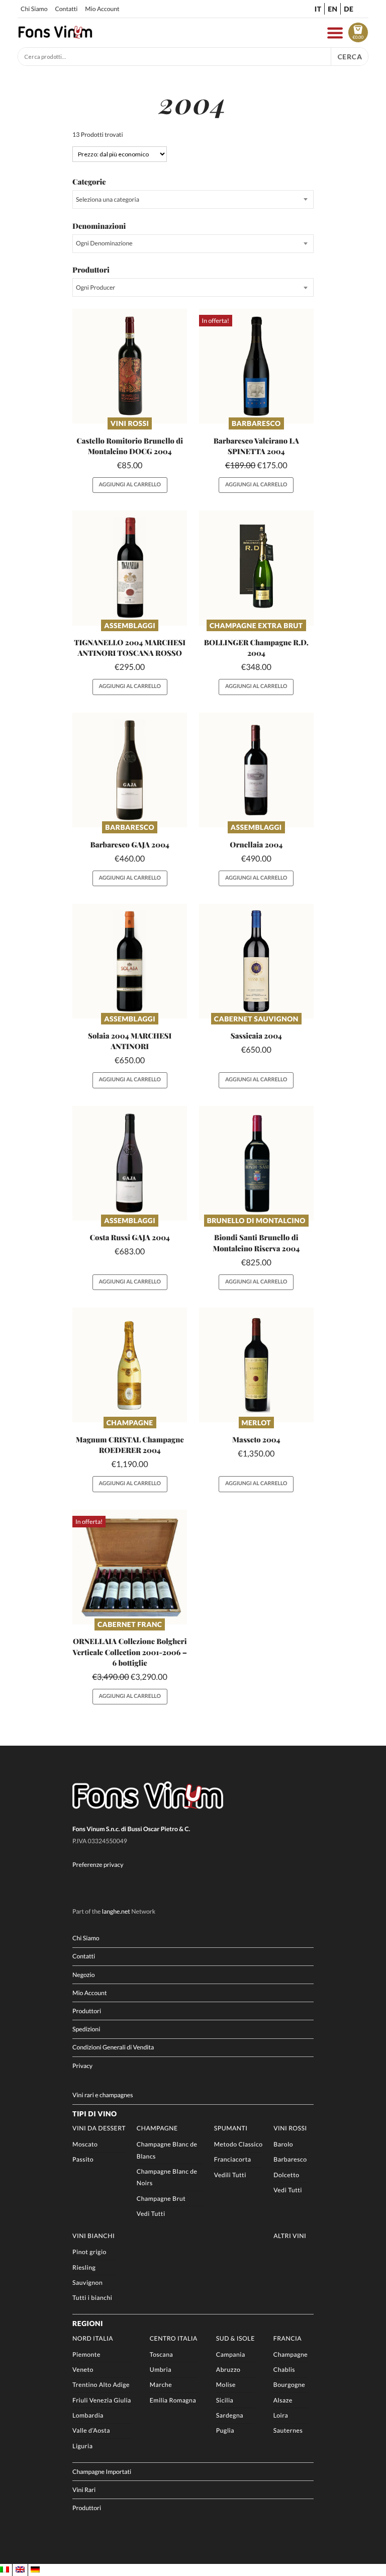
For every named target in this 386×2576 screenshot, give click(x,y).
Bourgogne (289, 2385)
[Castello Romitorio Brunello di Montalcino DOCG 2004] (130, 366)
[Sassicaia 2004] (256, 961)
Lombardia (88, 2415)
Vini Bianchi (93, 2236)
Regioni (88, 2323)
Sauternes (288, 2430)
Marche (161, 2385)
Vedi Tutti (151, 2214)
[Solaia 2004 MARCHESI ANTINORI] (130, 961)
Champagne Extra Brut (256, 625)
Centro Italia (174, 2338)
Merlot (256, 1423)
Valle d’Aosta (91, 2430)
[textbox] (193, 199)
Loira (281, 2415)
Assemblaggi (130, 625)
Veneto (83, 2370)
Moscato (85, 2144)
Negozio (83, 1975)
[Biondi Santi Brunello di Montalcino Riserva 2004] (256, 1163)
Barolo (283, 2144)
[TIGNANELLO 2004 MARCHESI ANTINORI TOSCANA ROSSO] (130, 568)
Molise (226, 2385)
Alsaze (283, 2400)
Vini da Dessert (99, 2128)
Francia (287, 2338)
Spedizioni (86, 2029)
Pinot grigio (89, 2252)
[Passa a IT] (5, 2570)
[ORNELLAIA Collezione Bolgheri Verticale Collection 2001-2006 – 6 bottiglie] (130, 1567)
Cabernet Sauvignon (256, 1019)
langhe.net (116, 1911)
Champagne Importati (102, 2472)
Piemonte (86, 2354)
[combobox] (193, 199)
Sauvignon (87, 2283)
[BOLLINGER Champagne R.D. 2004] (256, 568)
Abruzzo (228, 2370)
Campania (231, 2354)
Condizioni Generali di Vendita (113, 2047)
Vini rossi (130, 423)
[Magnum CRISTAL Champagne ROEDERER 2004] (130, 1365)
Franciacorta (233, 2159)
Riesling (84, 2267)
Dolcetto (286, 2175)
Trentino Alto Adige (101, 2385)
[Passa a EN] (20, 2570)
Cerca (350, 57)
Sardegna (230, 2415)
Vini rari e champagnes (103, 2095)
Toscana (162, 2354)
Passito (83, 2159)
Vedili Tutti (230, 2175)
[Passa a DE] (35, 2570)
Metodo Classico (238, 2144)
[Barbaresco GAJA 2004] (130, 770)
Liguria (82, 2446)
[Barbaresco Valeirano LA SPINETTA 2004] (256, 366)
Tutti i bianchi (92, 2298)
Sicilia (225, 2400)
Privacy (82, 2066)
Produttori (87, 2011)
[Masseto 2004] (256, 1365)
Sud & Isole (235, 2338)
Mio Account (102, 9)
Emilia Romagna (173, 2400)
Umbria (161, 2370)
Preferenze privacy (98, 1865)
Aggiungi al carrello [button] (129, 485)
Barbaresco (256, 423)
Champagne (130, 1423)
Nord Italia (93, 2338)
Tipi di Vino (94, 2114)
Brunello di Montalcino (256, 1220)
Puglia (225, 2430)
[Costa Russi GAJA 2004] (130, 1163)
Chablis (284, 2370)
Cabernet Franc (130, 1624)
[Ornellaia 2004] (256, 770)
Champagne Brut (161, 2199)
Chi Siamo (34, 9)
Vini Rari (84, 2490)
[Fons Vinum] (55, 36)
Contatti (66, 9)
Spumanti (231, 2128)
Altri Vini (290, 2236)
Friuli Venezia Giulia (102, 2400)
